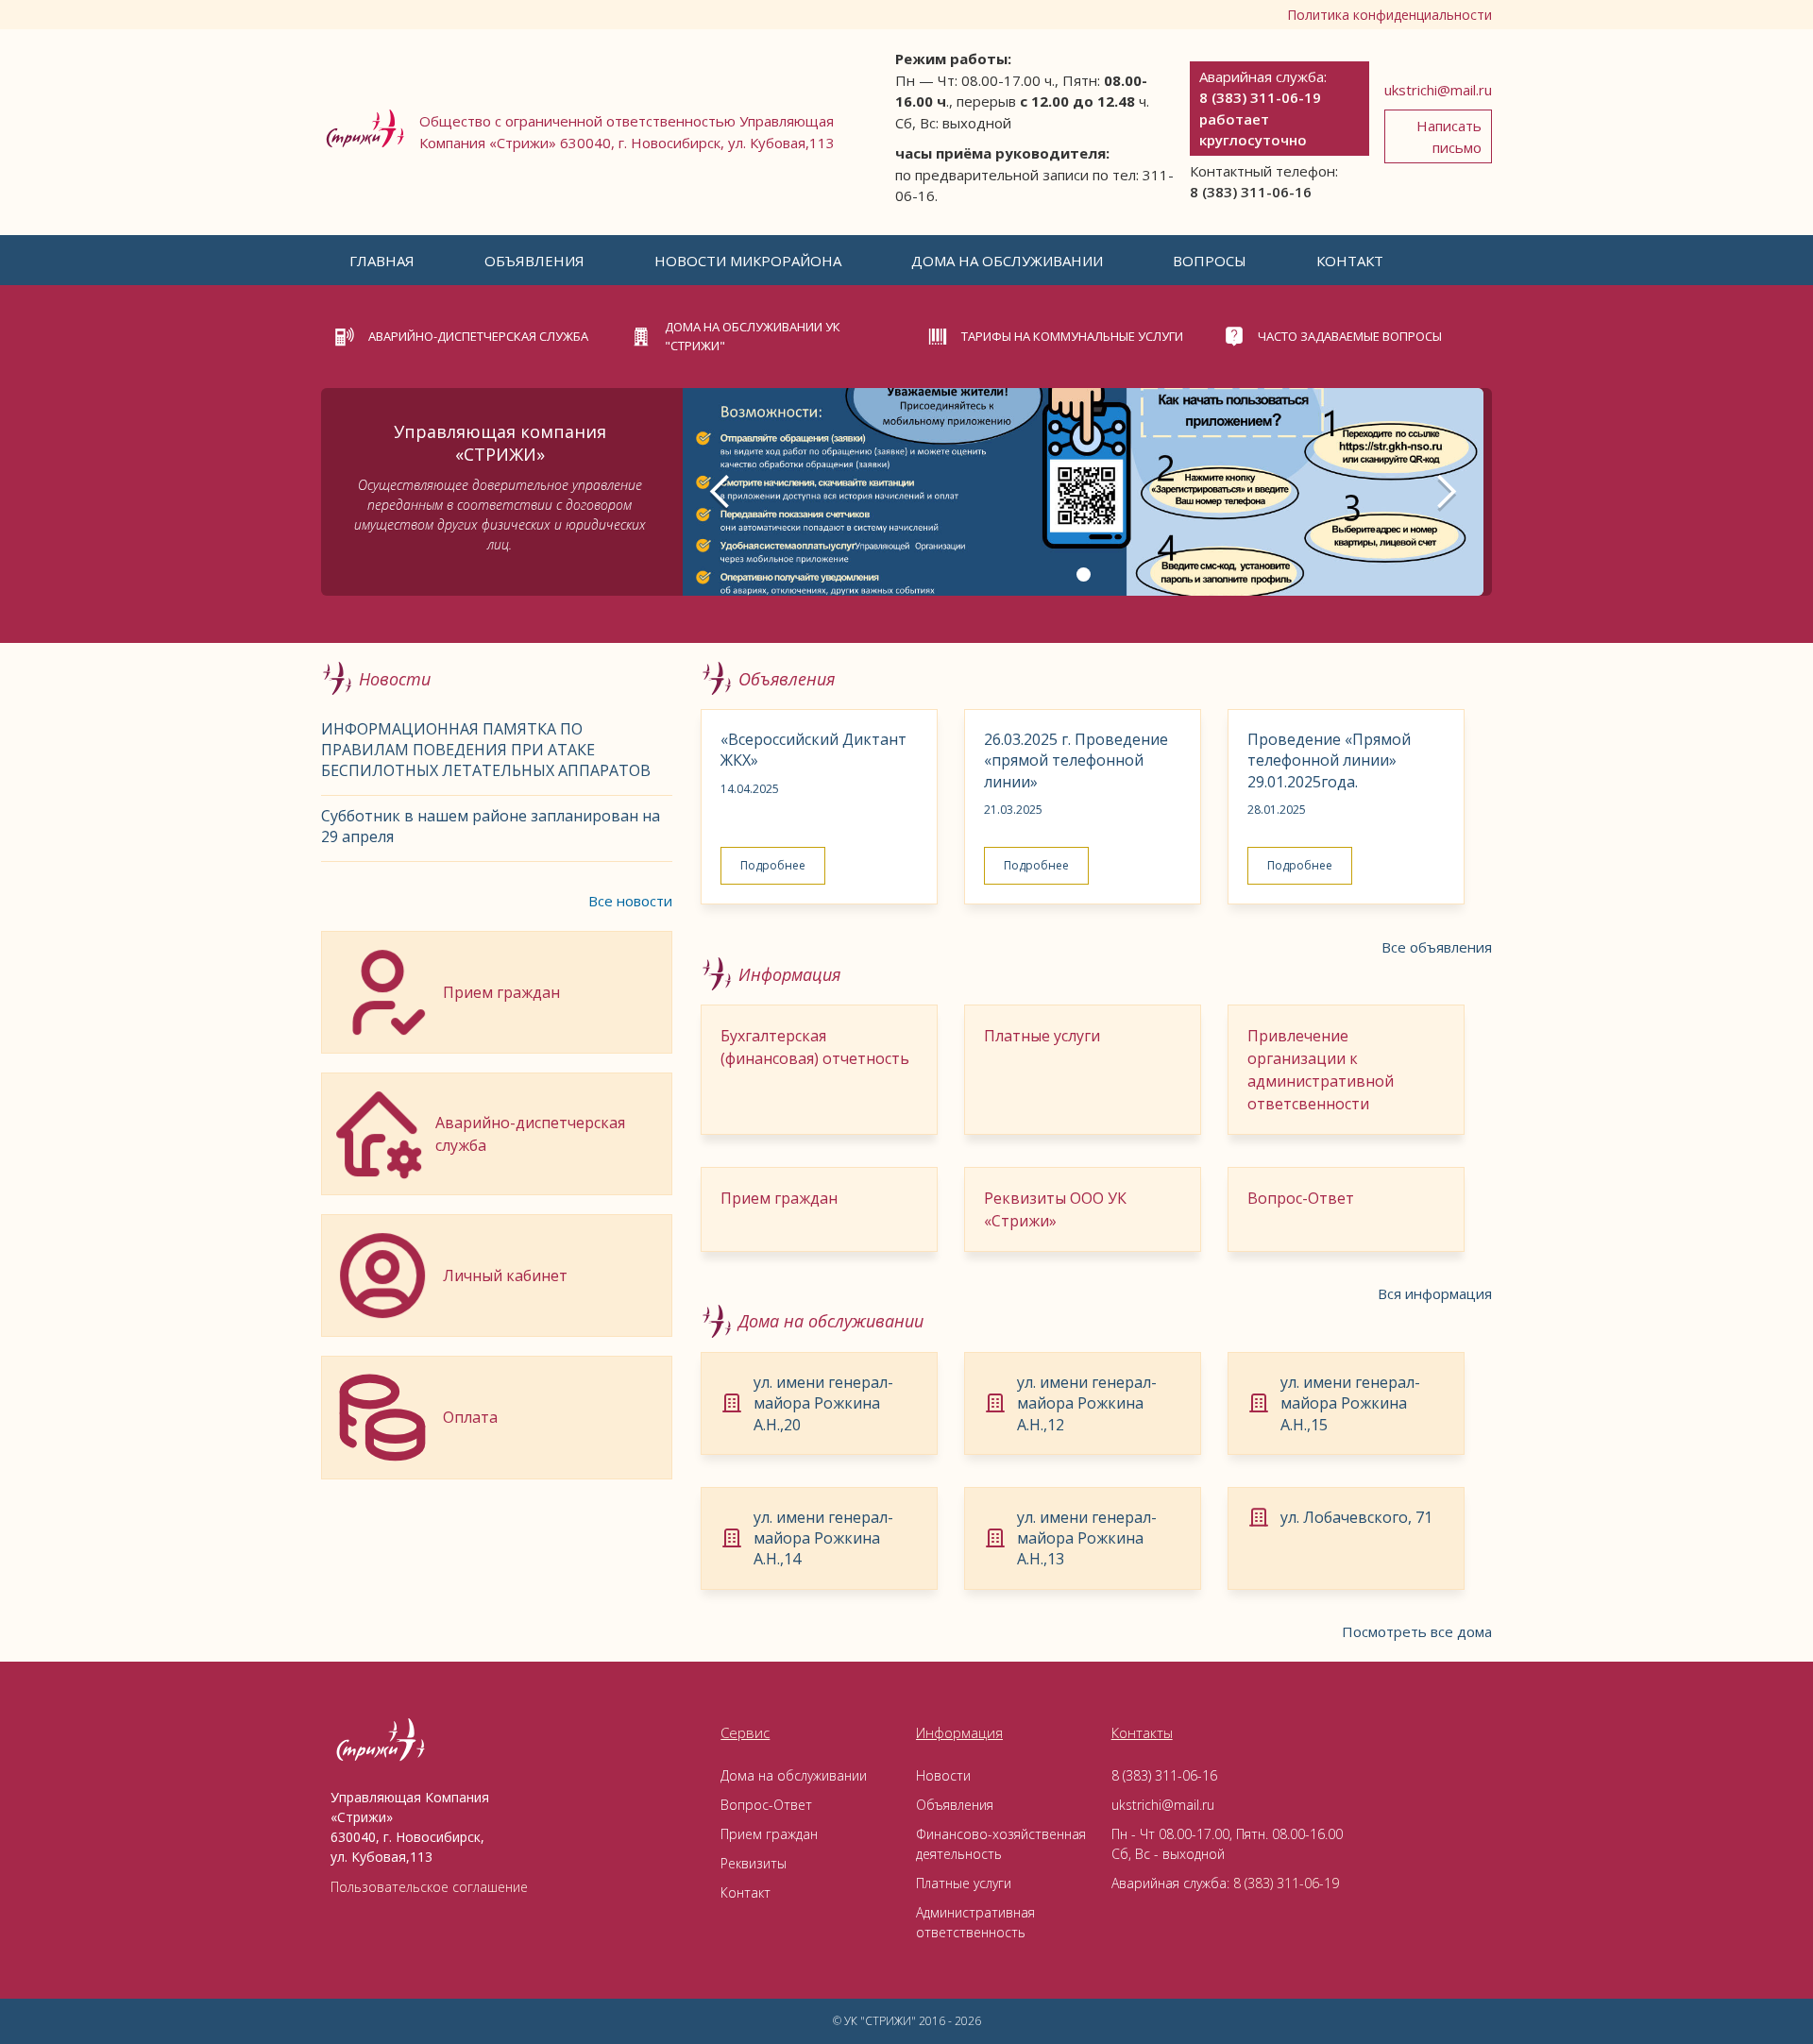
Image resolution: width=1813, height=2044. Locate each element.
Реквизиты (754, 1863)
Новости (943, 1775)
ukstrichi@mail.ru (1438, 90)
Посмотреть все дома (1417, 1631)
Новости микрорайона (748, 261)
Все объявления (1437, 947)
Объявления (534, 261)
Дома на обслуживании (1007, 261)
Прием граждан (769, 1834)
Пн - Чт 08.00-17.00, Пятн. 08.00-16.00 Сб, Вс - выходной (1227, 1844)
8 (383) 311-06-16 (1164, 1775)
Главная (382, 261)
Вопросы (1210, 261)
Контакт (1350, 261)
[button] (382, 261)
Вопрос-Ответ (766, 1805)
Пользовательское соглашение (429, 1887)
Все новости (630, 901)
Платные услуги (964, 1883)
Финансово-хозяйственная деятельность (1001, 1844)
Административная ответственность (975, 1922)
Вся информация (1435, 1293)
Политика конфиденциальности (1389, 15)
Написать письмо (1449, 136)
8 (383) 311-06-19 (1286, 1883)
